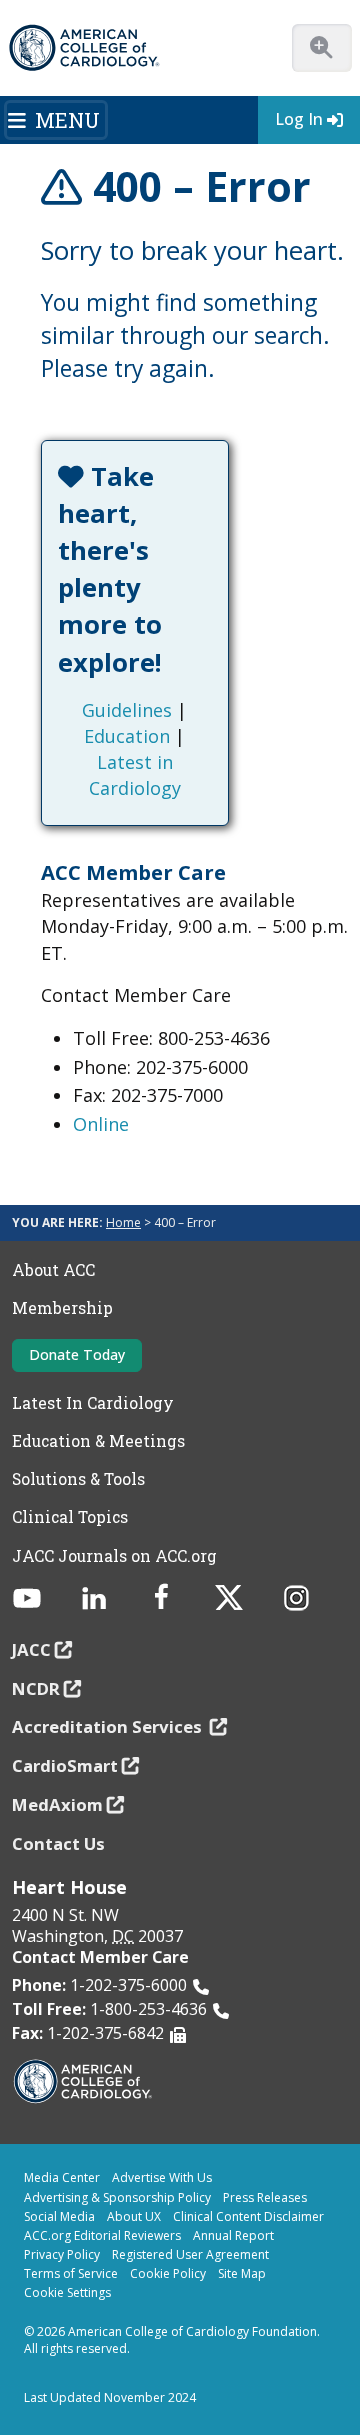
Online (101, 1124)
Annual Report (233, 2235)
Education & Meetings (98, 1441)
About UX (134, 2216)
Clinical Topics (70, 1517)
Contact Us (58, 1843)
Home (123, 1222)
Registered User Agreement (190, 2254)
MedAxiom (57, 1804)
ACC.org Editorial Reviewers (102, 2235)
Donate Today (77, 1354)
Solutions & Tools (78, 1479)
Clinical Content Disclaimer (248, 2216)
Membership (62, 1308)
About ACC (53, 1270)
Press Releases (265, 2197)
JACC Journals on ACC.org (114, 1556)
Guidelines (127, 710)
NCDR (36, 1688)
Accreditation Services (109, 1726)
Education (127, 736)
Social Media (59, 2216)
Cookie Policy (168, 2273)
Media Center (62, 2177)
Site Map (242, 2273)
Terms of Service (71, 2273)
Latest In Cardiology (93, 1403)
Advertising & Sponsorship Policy (117, 2197)
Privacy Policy (62, 2254)
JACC (31, 1649)
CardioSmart (65, 1765)
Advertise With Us (162, 2177)
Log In (299, 119)
